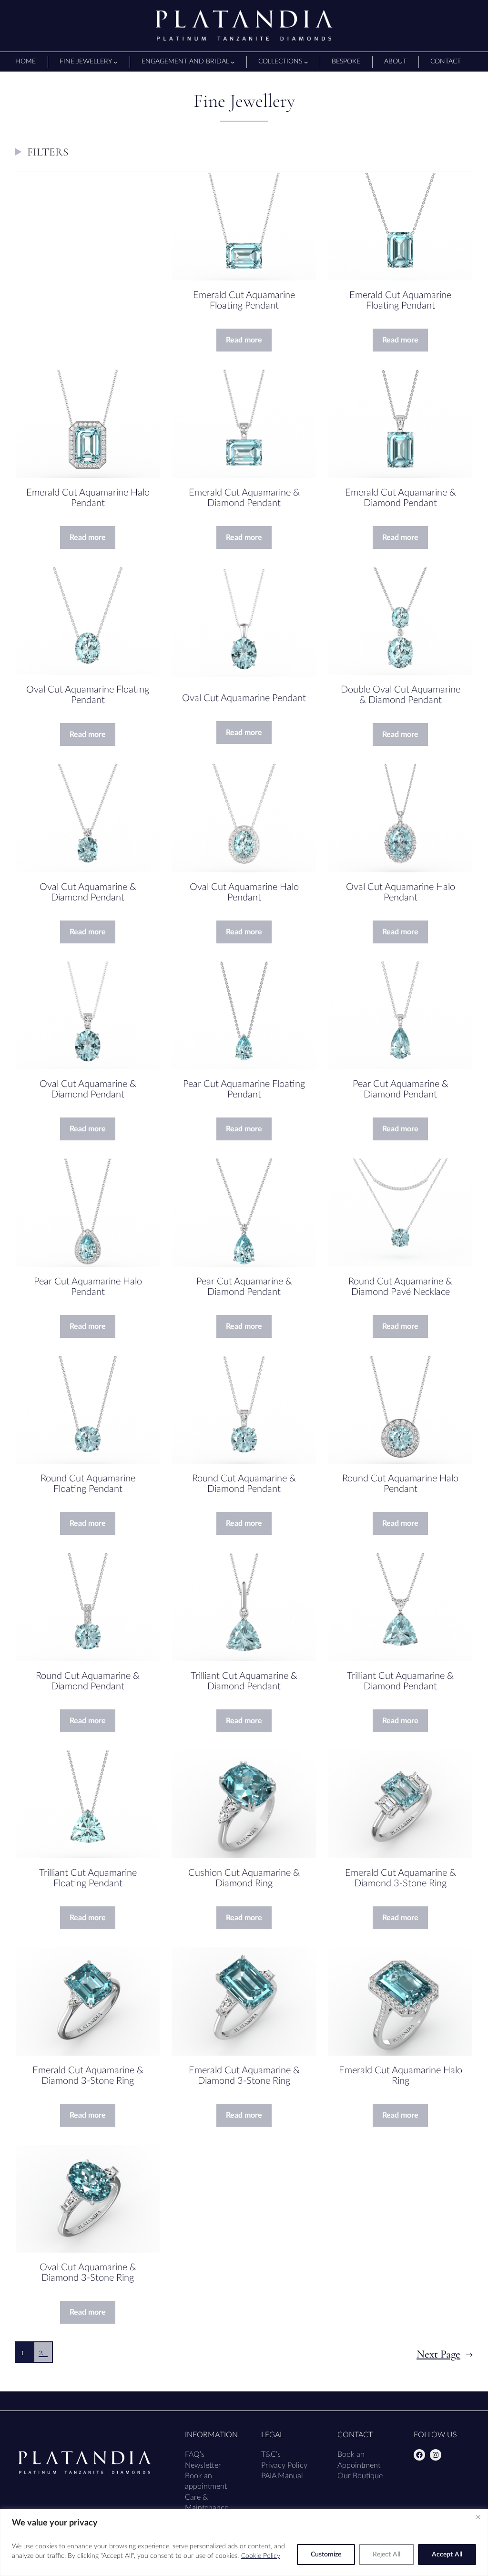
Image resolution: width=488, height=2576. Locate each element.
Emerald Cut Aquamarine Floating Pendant (244, 300)
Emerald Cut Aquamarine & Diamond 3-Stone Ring (401, 1878)
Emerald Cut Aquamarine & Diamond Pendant (244, 498)
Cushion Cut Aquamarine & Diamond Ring (244, 1878)
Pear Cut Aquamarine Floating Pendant (244, 1089)
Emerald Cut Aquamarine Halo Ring (401, 2076)
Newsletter (203, 2465)
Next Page (445, 2354)
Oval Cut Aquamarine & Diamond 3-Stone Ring (88, 2273)
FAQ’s (195, 2454)
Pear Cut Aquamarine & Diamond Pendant (401, 1089)
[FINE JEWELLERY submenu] (115, 62)
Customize (326, 2555)
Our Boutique (360, 2476)
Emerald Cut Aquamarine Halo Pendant (88, 498)
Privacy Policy (284, 2465)
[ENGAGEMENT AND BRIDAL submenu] (233, 62)
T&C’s (271, 2454)
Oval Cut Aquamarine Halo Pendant (244, 892)
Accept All (447, 2555)
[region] (244, 2542)
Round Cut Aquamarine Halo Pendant (400, 1484)
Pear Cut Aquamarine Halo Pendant (88, 1287)
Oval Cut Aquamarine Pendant (244, 698)
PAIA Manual (282, 2476)
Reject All (386, 2555)
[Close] (478, 2517)
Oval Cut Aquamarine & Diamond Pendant (88, 892)
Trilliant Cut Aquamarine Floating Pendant (88, 1878)
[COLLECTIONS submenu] (306, 62)
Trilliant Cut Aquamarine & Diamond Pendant (244, 1681)
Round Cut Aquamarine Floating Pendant (88, 1484)
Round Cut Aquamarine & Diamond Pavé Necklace (400, 1287)
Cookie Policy (261, 2556)
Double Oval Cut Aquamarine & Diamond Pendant (401, 695)
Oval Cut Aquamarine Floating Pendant (88, 695)
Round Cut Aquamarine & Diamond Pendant (244, 1484)
